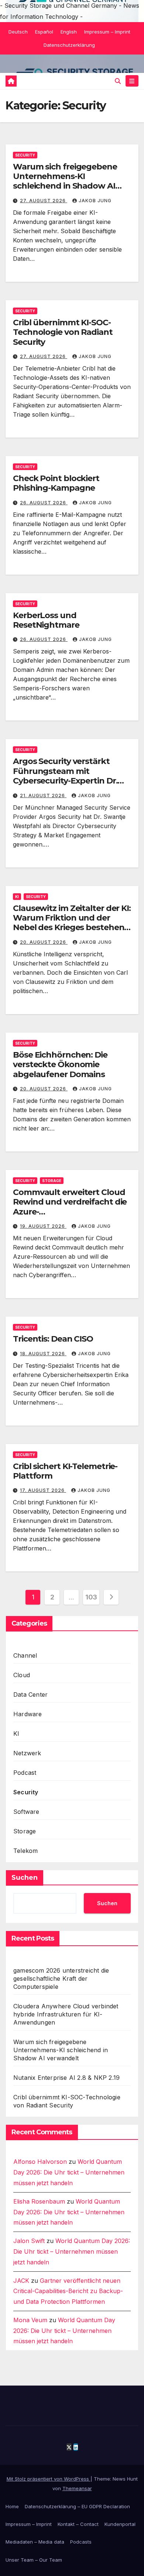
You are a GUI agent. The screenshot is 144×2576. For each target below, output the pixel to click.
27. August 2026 (44, 201)
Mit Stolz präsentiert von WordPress (49, 2479)
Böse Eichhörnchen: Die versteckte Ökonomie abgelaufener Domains (60, 1065)
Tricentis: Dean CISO (53, 1339)
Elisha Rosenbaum (39, 2201)
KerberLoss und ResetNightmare (46, 620)
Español (44, 32)
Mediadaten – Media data (35, 2542)
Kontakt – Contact (78, 2524)
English (69, 32)
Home (12, 2506)
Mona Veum (30, 2320)
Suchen (25, 1878)
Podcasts (81, 2542)
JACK (21, 2281)
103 (91, 1597)
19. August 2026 (43, 1226)
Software (26, 1812)
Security (25, 155)
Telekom (25, 1851)
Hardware (28, 1714)
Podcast (25, 1773)
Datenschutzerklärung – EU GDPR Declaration (77, 2506)
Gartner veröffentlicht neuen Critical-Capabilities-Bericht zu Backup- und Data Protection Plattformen (68, 2291)
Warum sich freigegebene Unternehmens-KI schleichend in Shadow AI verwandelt (65, 181)
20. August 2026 (44, 942)
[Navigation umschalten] (132, 81)
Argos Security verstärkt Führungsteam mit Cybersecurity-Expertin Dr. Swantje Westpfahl (65, 776)
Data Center (30, 1694)
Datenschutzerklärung (69, 45)
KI (17, 897)
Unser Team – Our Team (34, 2560)
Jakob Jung (95, 201)
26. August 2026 (44, 503)
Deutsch (18, 32)
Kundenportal (120, 2524)
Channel (25, 1655)
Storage (52, 1181)
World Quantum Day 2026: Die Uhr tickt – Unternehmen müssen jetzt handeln (69, 2172)
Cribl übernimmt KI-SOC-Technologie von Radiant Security (63, 332)
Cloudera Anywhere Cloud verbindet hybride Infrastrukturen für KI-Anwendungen (66, 2014)
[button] (118, 81)
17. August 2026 (43, 1490)
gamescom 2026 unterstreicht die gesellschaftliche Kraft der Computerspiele (61, 1979)
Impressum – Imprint (107, 32)
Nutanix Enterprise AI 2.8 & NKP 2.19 (66, 2078)
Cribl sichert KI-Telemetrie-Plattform (65, 1471)
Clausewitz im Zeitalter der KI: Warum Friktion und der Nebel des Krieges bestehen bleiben (72, 923)
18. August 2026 (43, 1354)
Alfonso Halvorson (40, 2162)
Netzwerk (27, 1753)
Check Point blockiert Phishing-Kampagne (56, 483)
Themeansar (77, 2488)
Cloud (22, 1675)
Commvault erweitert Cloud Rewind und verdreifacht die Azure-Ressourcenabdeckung (70, 1207)
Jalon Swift (29, 2241)
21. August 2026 (43, 795)
